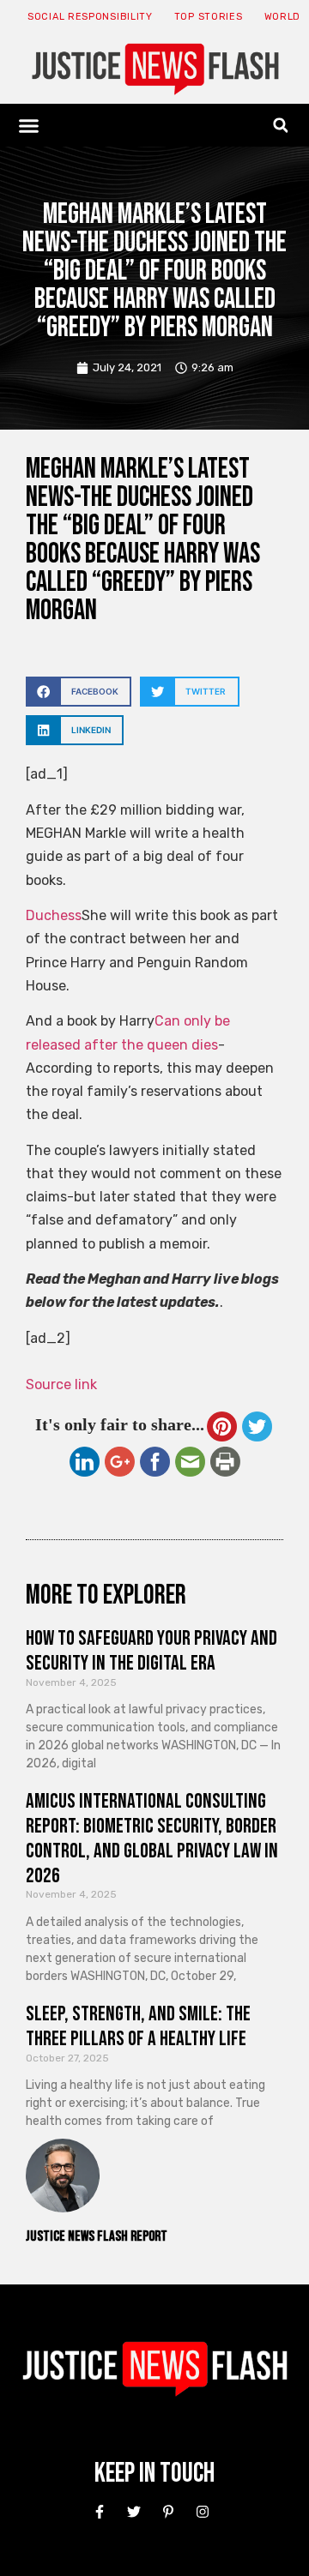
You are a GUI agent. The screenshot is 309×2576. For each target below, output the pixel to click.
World (283, 17)
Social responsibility (90, 17)
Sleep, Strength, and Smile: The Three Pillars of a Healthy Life (138, 2026)
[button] (29, 125)
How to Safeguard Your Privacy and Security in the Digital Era (151, 1651)
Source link (61, 1384)
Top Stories (209, 17)
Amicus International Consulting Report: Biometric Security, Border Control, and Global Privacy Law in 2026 (152, 1838)
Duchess (54, 915)
